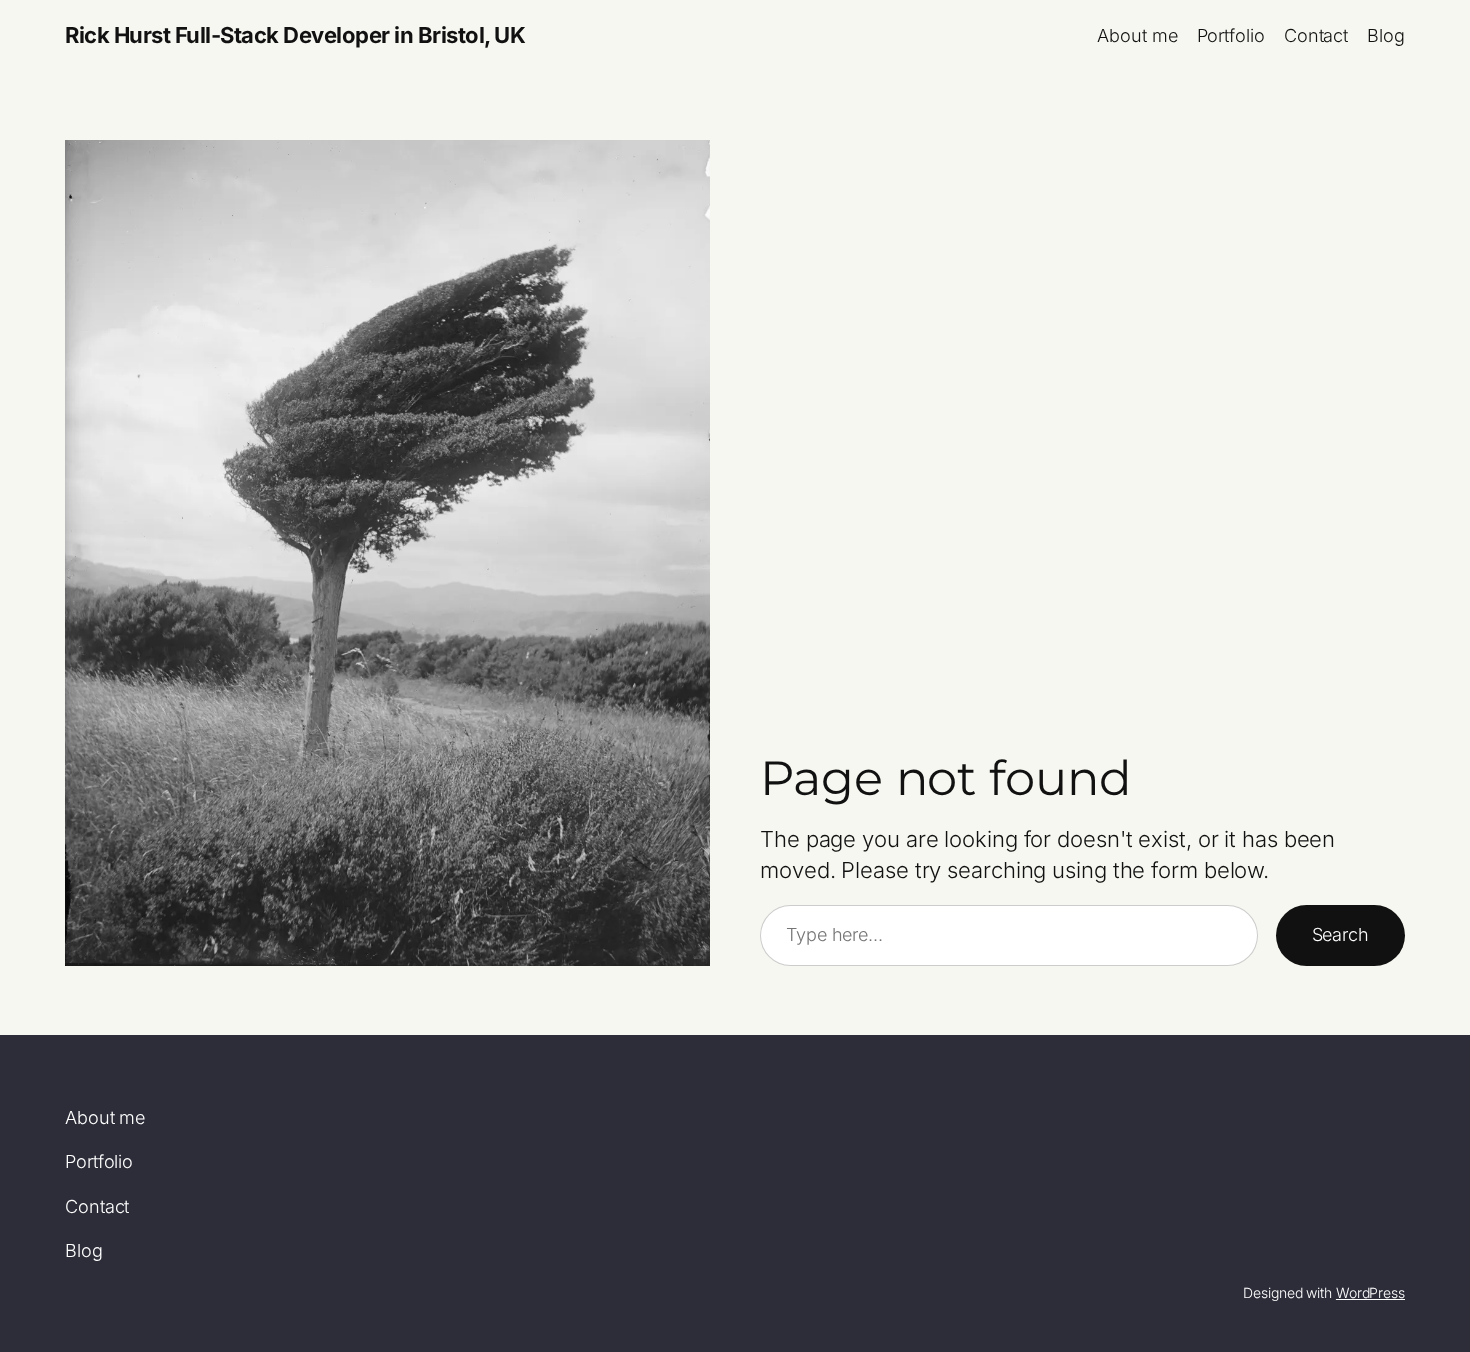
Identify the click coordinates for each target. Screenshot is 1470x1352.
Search (1340, 934)
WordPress (1370, 1292)
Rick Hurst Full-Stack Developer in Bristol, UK (295, 35)
